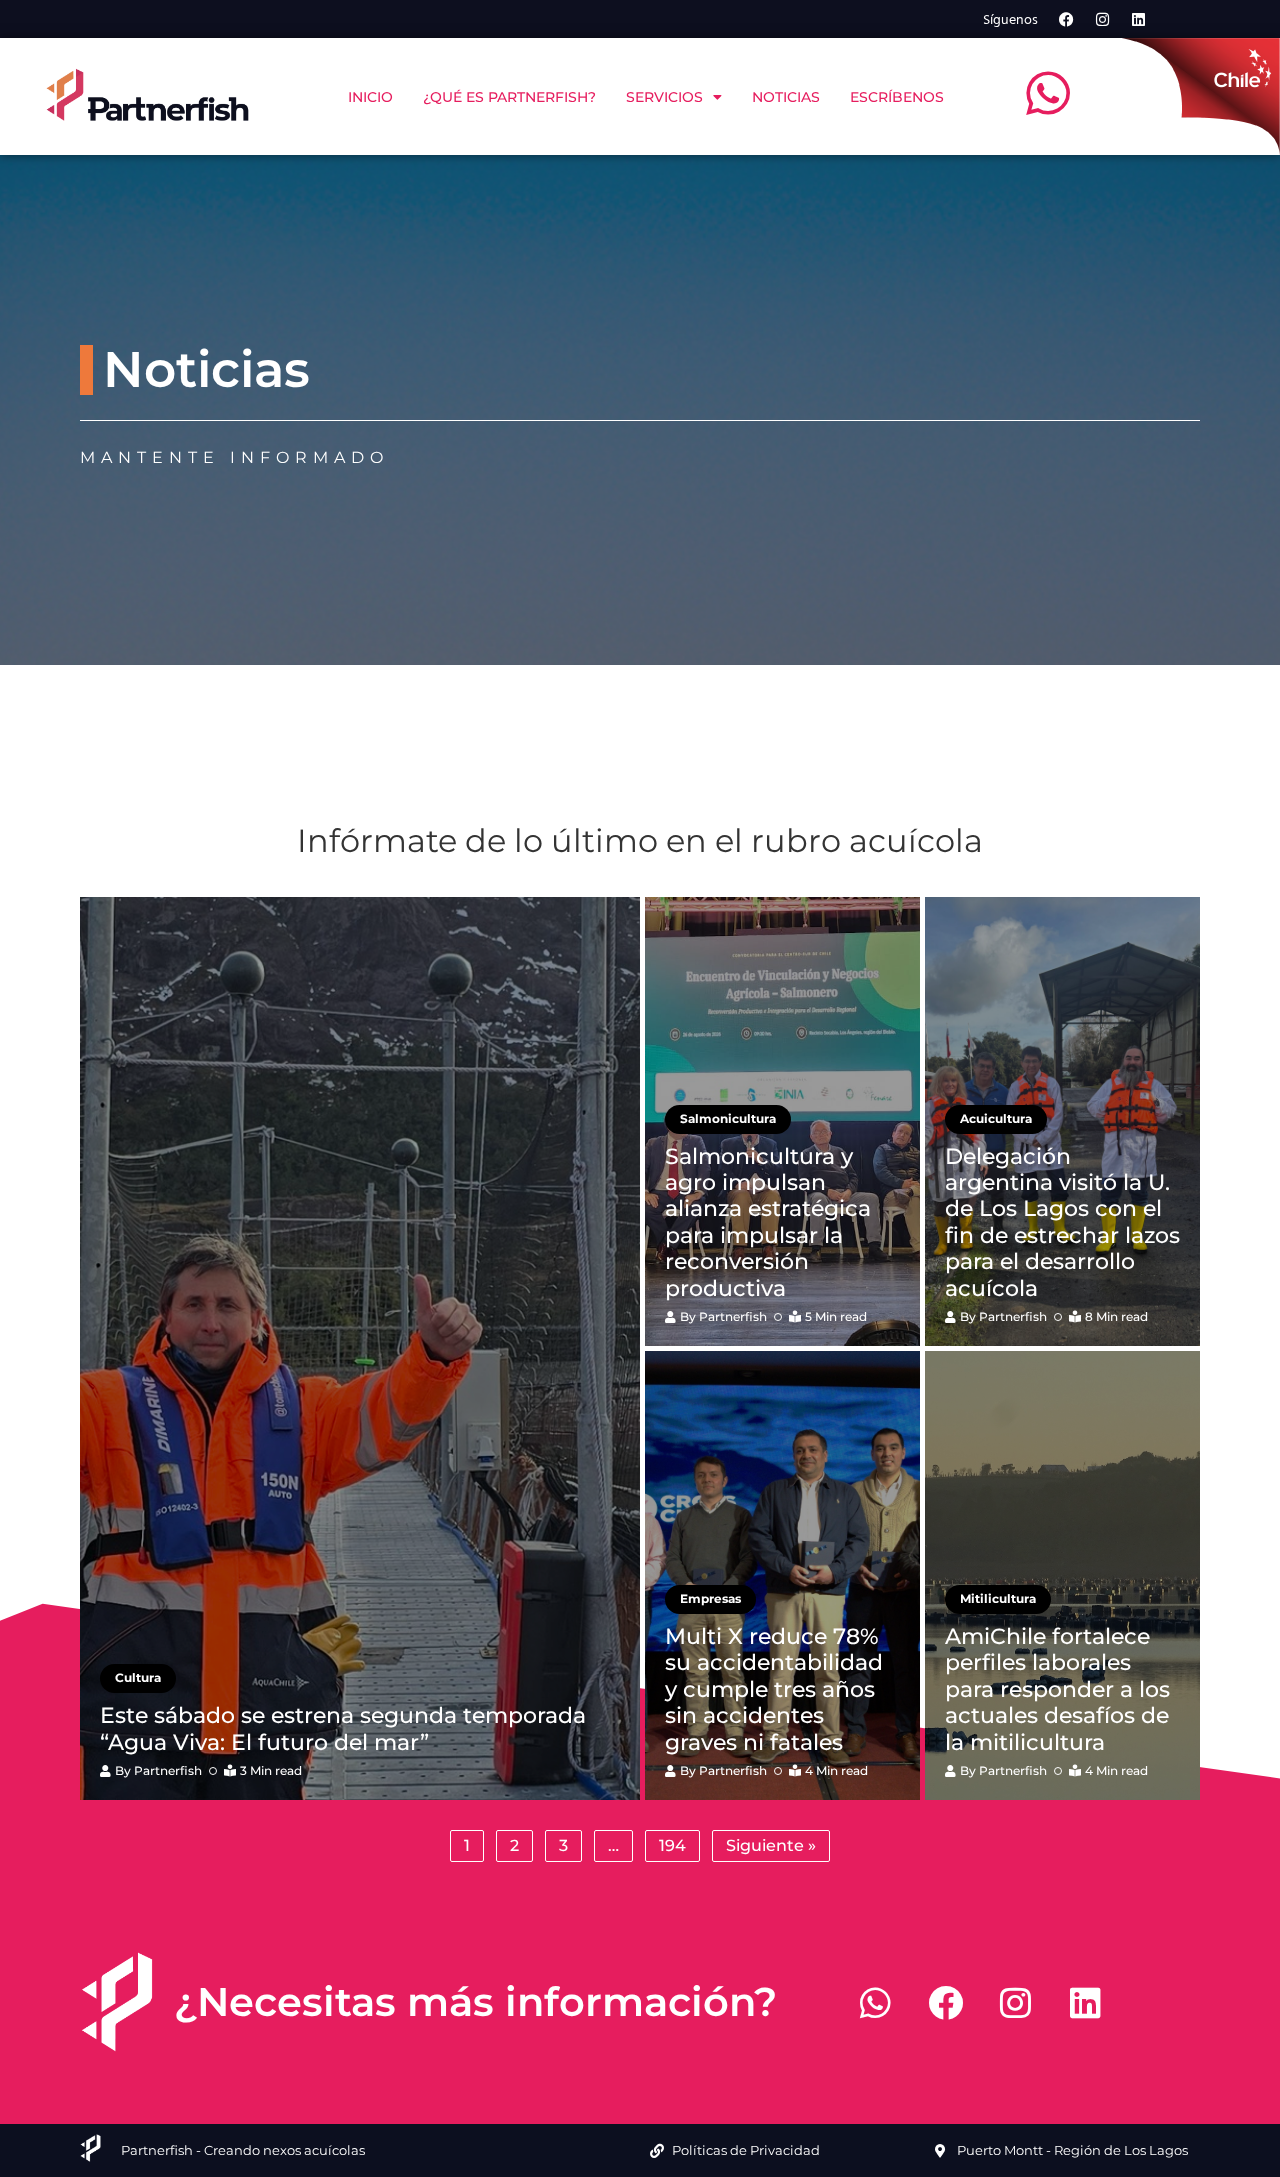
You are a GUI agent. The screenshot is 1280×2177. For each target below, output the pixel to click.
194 (672, 1845)
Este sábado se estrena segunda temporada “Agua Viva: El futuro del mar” (343, 1728)
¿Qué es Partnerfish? (509, 97)
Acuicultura (996, 1118)
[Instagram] (1103, 19)
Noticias (786, 97)
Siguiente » (771, 1845)
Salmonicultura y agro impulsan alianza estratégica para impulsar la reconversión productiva (768, 1222)
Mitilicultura (998, 1598)
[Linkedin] (1139, 19)
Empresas (710, 1598)
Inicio (370, 97)
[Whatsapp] (875, 2002)
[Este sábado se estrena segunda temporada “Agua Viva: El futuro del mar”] (360, 1348)
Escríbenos (897, 97)
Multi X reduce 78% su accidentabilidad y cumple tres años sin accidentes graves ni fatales (774, 1689)
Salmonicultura (728, 1118)
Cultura (138, 1677)
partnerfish (168, 1770)
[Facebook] (1067, 19)
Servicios (664, 97)
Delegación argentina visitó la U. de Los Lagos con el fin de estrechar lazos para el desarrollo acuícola (1062, 1222)
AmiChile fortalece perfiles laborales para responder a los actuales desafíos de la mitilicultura (1057, 1689)
